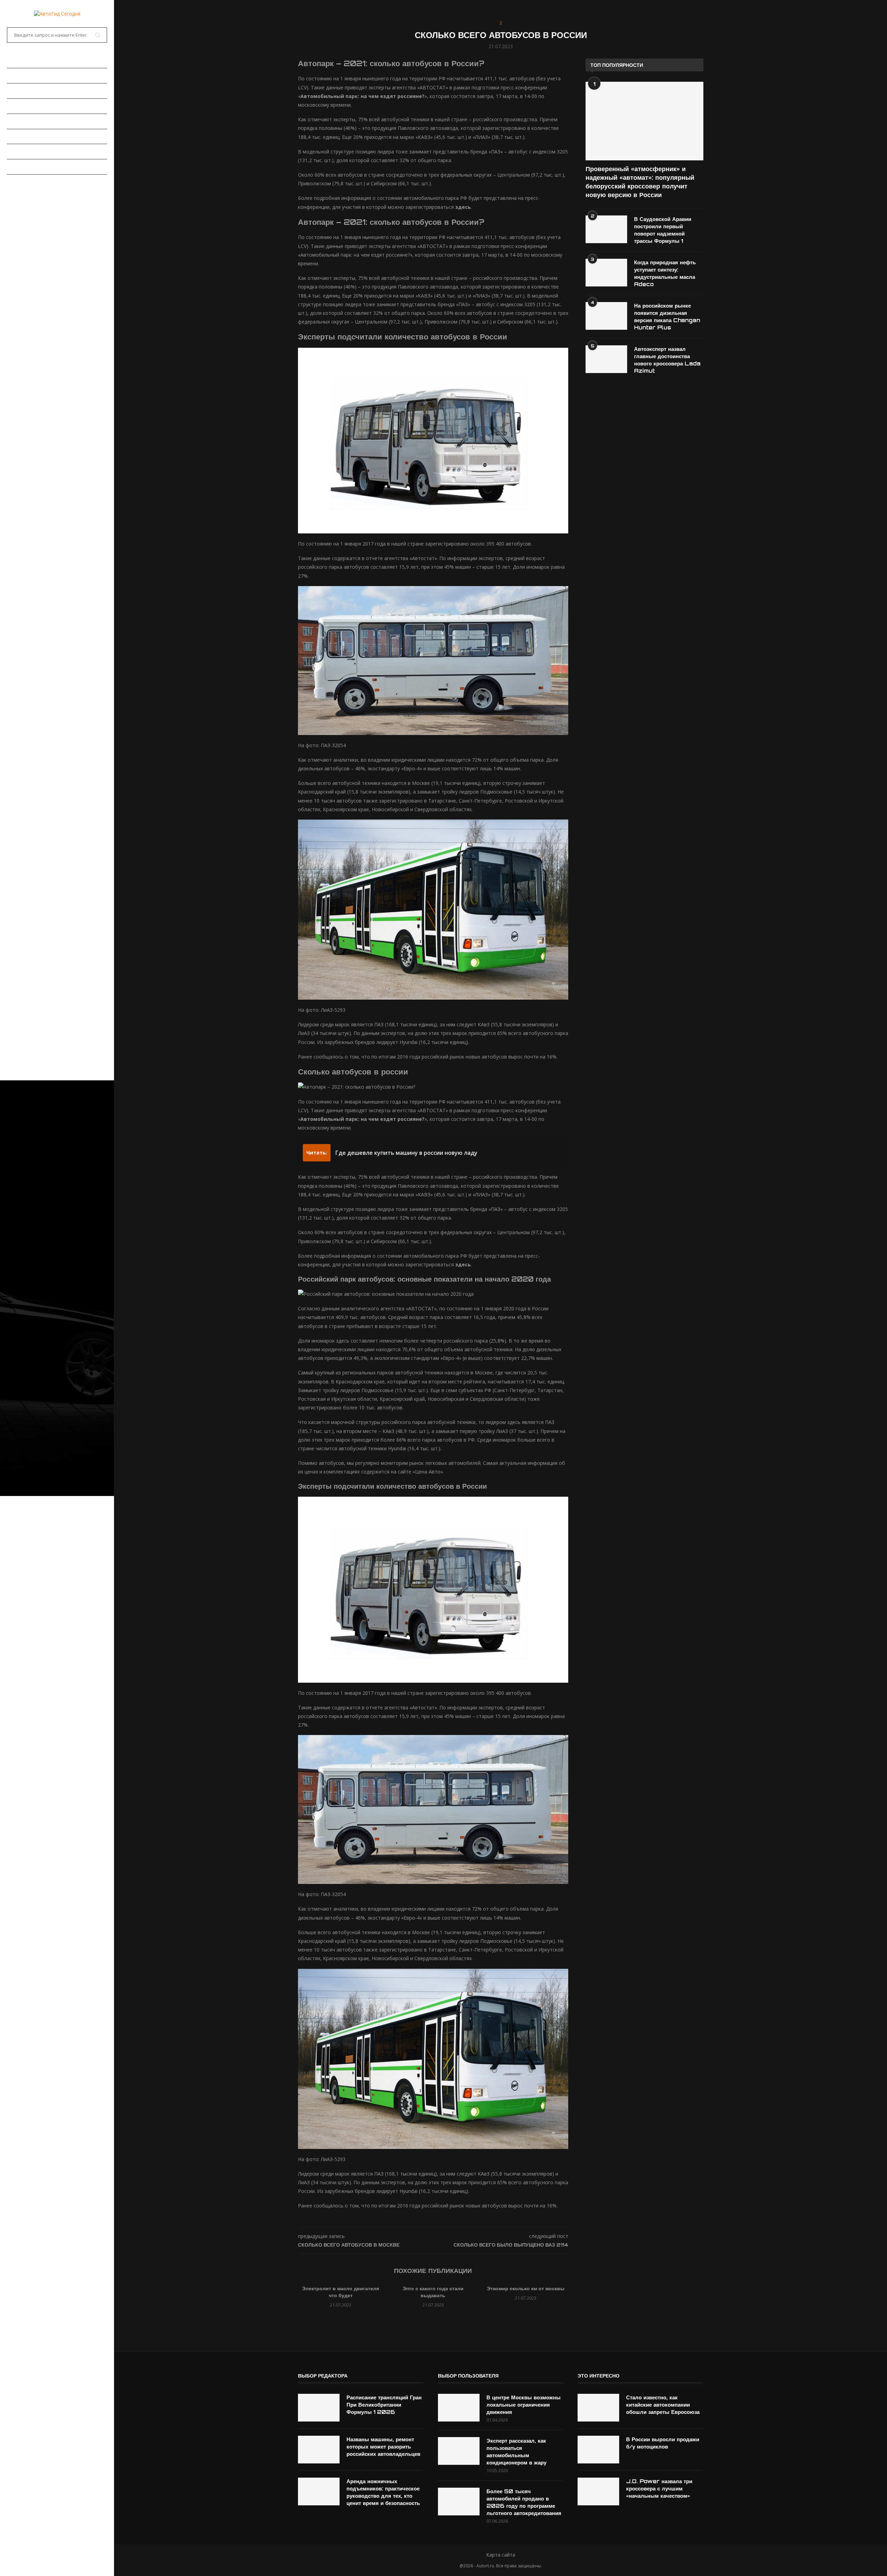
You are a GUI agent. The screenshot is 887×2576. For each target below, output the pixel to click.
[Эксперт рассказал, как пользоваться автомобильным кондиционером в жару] (459, 2451)
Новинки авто (25, 91)
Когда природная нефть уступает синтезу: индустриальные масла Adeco (665, 273)
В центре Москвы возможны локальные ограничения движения (524, 2405)
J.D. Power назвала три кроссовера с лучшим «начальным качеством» (659, 2489)
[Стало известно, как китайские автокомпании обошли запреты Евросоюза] (598, 2408)
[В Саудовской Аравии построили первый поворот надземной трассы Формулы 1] (606, 229)
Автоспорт (21, 182)
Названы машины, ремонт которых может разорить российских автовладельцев (383, 2447)
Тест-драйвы (24, 121)
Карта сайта (501, 2555)
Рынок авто (22, 106)
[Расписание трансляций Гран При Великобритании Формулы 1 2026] (319, 2408)
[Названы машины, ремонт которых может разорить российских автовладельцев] (319, 2450)
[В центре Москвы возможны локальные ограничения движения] (459, 2408)
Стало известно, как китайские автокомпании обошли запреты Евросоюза (663, 2405)
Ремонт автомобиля (33, 136)
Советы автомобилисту (38, 167)
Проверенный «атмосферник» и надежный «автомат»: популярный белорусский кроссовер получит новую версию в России (640, 182)
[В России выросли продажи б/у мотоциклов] (598, 2450)
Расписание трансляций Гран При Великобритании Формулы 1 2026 (384, 2405)
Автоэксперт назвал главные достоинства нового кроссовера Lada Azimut (667, 360)
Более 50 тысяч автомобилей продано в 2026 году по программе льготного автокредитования (524, 2502)
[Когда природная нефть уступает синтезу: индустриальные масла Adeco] (606, 273)
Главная (17, 60)
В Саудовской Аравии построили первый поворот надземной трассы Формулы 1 (663, 230)
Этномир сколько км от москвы (526, 2288)
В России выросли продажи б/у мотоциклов (663, 2443)
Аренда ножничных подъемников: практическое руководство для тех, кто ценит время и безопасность (383, 2492)
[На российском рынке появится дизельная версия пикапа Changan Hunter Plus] (606, 316)
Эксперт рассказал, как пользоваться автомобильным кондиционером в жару (516, 2452)
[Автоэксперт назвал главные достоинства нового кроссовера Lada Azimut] (606, 359)
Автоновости (24, 76)
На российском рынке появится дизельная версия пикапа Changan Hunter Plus (667, 317)
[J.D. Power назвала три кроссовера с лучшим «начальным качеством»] (598, 2491)
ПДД (12, 151)
